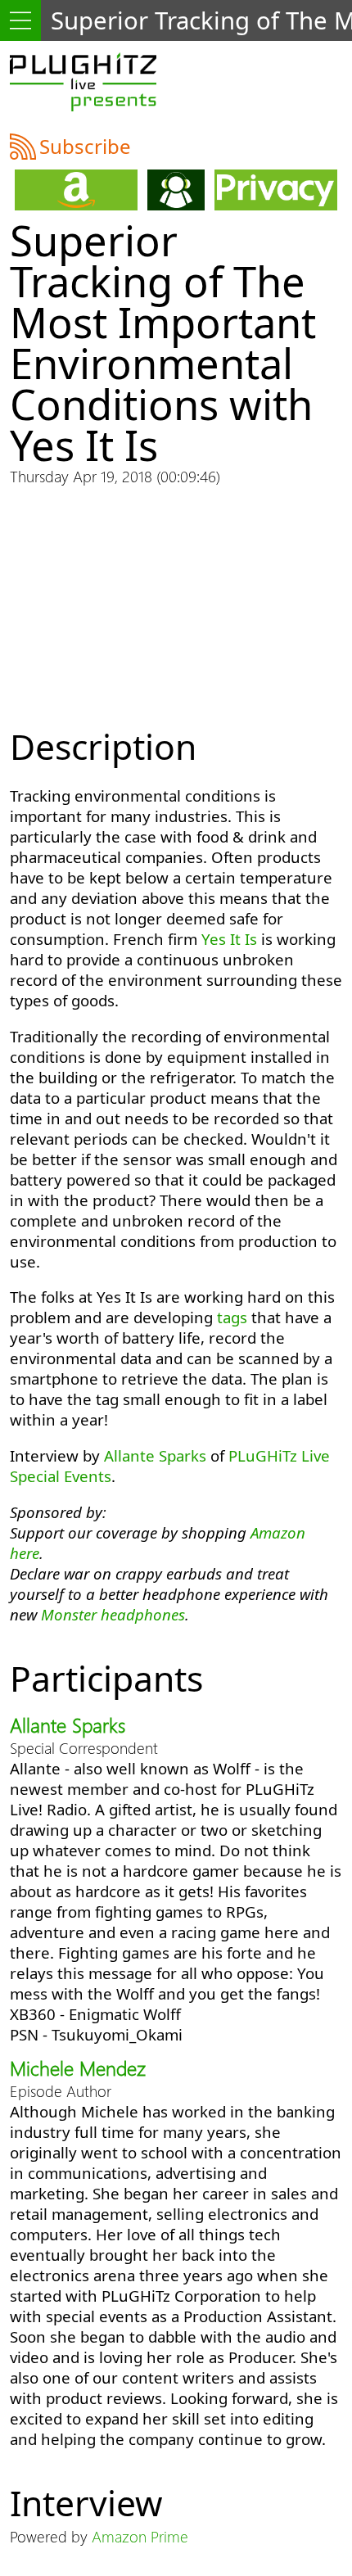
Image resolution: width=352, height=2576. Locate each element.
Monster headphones (113, 1614)
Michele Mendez (78, 2068)
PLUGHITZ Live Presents (83, 82)
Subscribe (85, 146)
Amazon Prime (140, 2536)
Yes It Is (229, 939)
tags (232, 1317)
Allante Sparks (155, 1455)
